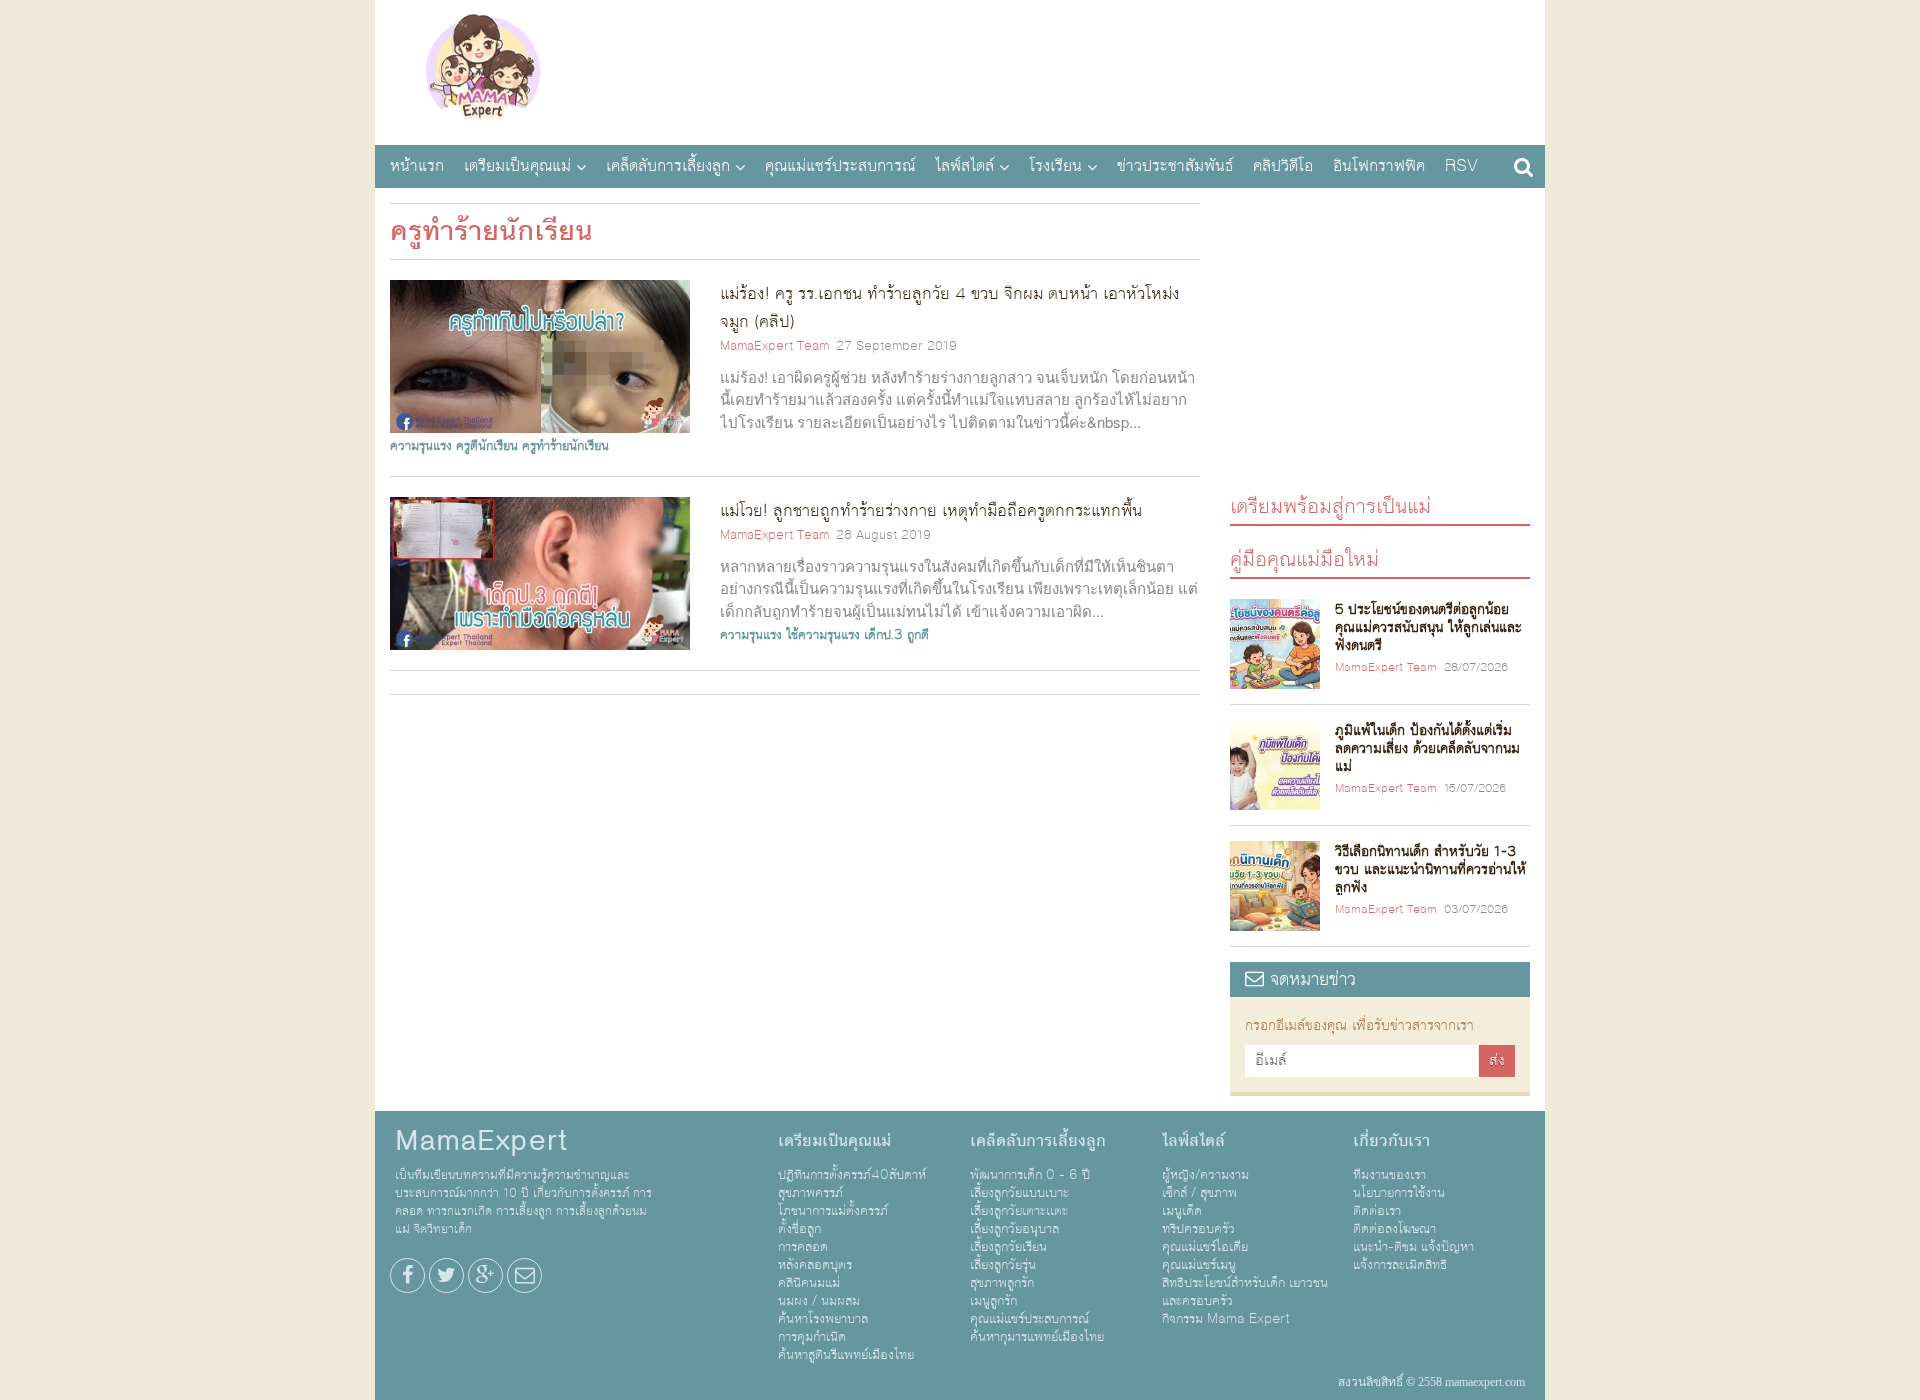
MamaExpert (482, 70)
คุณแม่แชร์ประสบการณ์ (840, 166)
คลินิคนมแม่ (809, 1283)
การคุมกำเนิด (812, 1337)
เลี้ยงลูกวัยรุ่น (1003, 1265)
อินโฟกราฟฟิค (1379, 166)
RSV (1461, 166)
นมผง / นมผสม (819, 1301)
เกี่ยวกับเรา (1391, 1141)
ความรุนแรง (421, 446)
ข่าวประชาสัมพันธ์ (1175, 166)
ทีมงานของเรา (1389, 1175)
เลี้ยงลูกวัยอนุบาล (1014, 1229)
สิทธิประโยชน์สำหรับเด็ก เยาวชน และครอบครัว (1245, 1292)
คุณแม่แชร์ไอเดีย (1205, 1247)
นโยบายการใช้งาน (1399, 1193)
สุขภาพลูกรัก (1002, 1283)
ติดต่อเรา (1377, 1211)
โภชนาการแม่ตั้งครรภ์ (833, 1211)
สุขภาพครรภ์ (810, 1193)
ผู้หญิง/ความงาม (1205, 1175)
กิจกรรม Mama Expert (1226, 1319)
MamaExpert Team (774, 346)
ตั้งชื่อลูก (799, 1229)
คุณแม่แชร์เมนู (1199, 1265)
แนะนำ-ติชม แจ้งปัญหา (1413, 1247)
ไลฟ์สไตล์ (964, 166)
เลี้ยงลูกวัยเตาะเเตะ (1019, 1211)
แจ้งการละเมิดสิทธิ (1400, 1265)
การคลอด (803, 1247)
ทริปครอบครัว (1198, 1229)
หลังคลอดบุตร (815, 1265)
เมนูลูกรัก (993, 1301)
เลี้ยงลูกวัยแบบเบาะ (1019, 1193)
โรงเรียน (1055, 166)
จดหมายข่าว (1310, 979)
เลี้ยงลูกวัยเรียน (1008, 1247)
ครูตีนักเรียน (487, 446)
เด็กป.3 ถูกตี (896, 635)
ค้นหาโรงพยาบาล (823, 1319)
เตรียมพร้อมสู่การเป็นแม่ (1330, 505)
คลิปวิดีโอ (1283, 166)
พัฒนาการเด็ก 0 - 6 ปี (1030, 1175)
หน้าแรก (417, 166)
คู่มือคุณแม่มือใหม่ (1304, 558)
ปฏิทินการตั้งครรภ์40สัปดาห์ (852, 1175)
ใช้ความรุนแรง (823, 635)
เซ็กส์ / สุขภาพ (1199, 1193)
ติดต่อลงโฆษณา (1394, 1229)
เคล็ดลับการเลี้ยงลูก (668, 166)
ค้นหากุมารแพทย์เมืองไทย (1037, 1337)
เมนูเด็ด (1182, 1211)
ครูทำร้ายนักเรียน (565, 446)
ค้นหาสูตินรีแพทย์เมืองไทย (846, 1355)
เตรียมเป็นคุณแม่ (517, 166)
